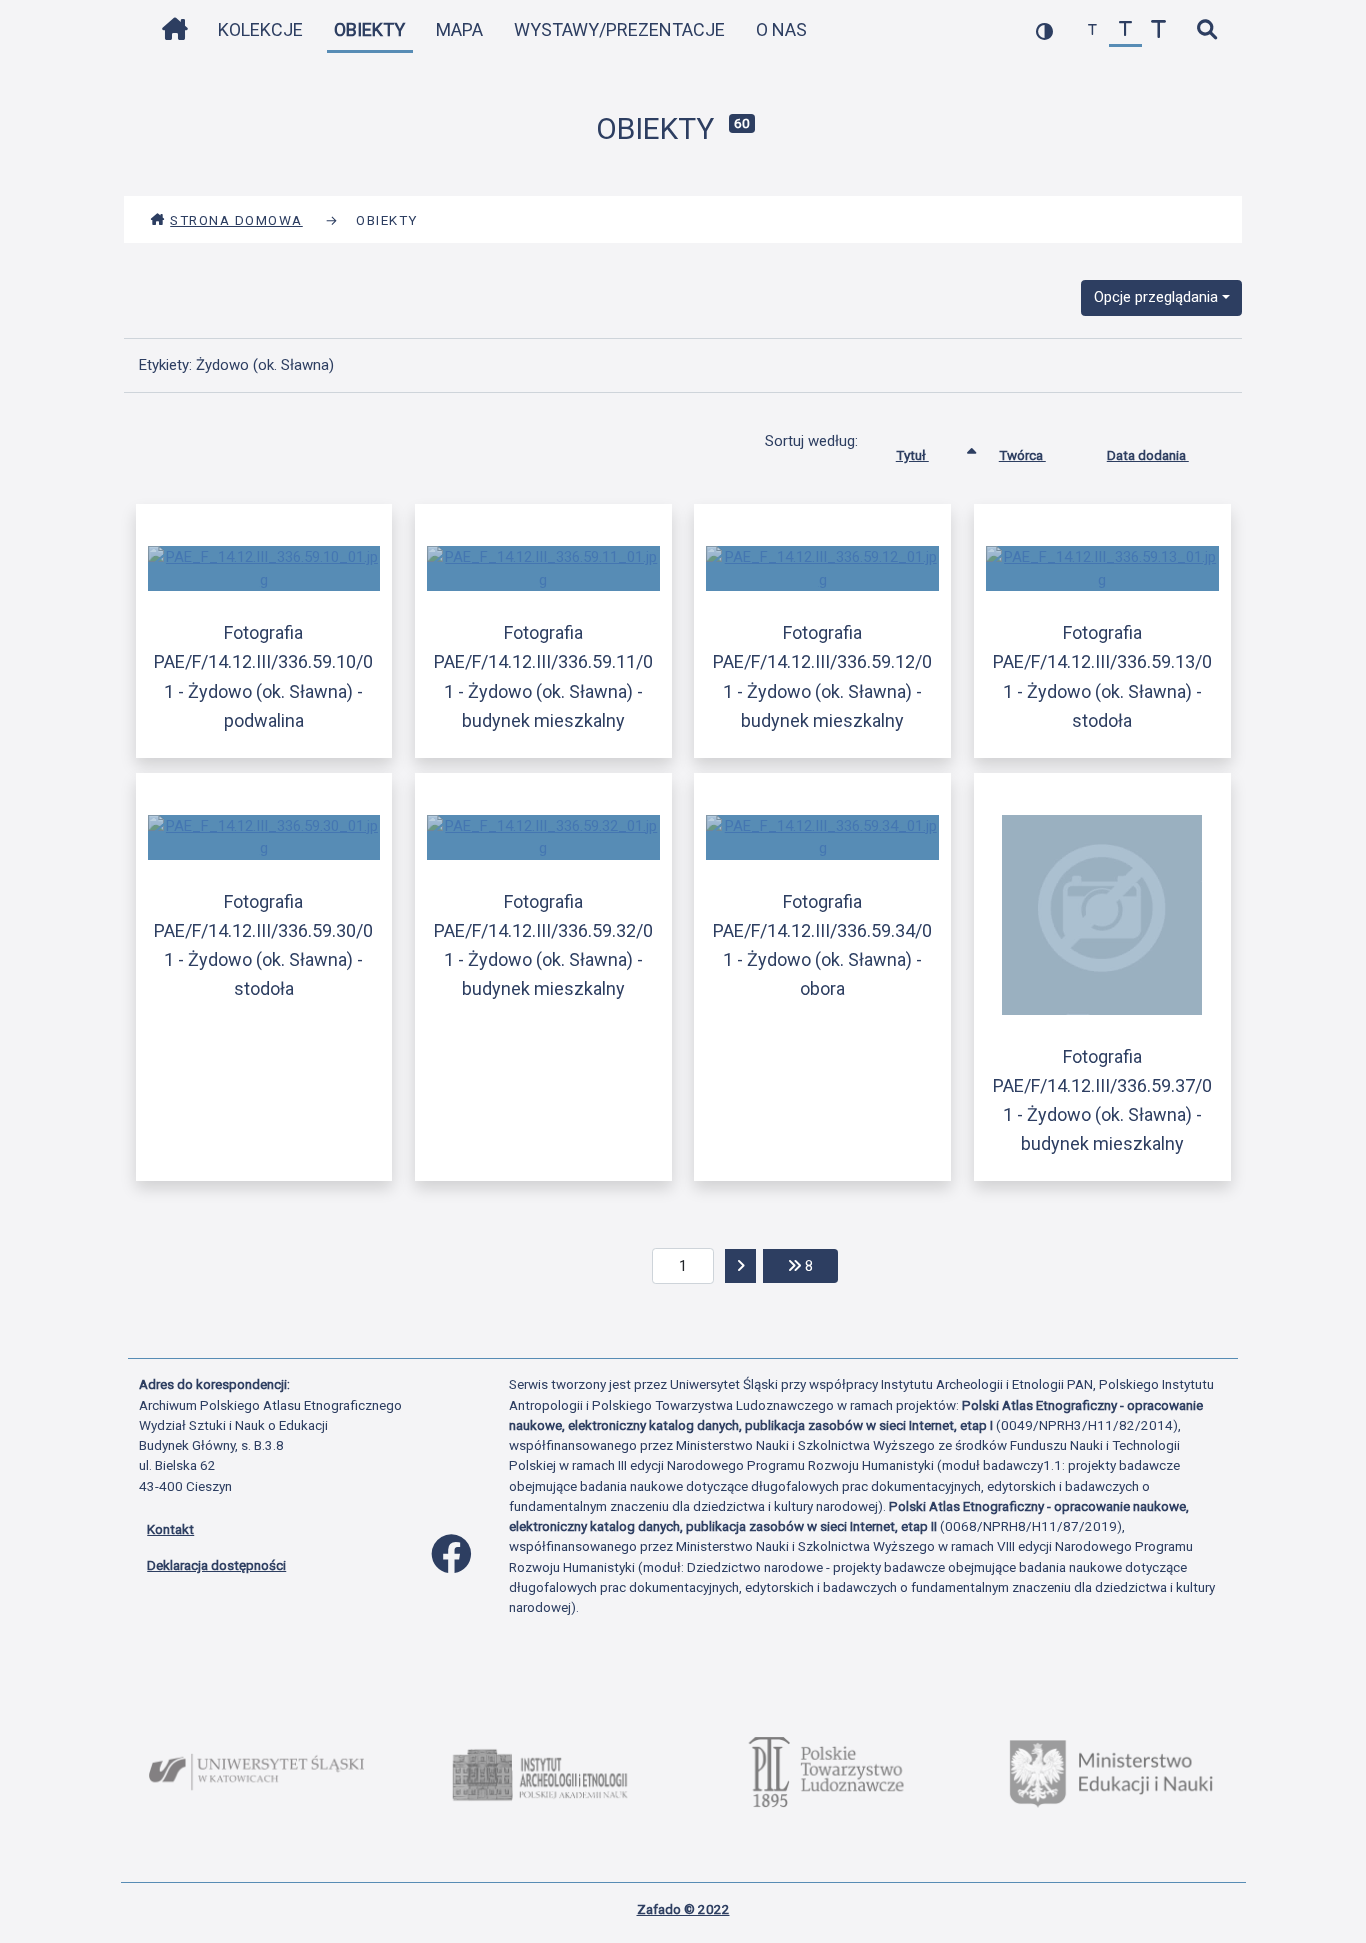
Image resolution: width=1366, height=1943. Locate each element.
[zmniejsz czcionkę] (1092, 30)
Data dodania (1148, 455)
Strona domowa (236, 220)
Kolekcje (260, 29)
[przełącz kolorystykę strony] (1044, 30)
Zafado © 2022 (683, 1909)
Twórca (1022, 455)
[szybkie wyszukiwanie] (1206, 30)
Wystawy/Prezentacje (619, 29)
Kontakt (170, 1529)
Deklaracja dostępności (216, 1565)
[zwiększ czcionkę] (1158, 30)
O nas (781, 29)
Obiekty (369, 29)
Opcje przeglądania (1156, 297)
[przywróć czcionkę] (1125, 30)
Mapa (459, 29)
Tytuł (912, 455)
